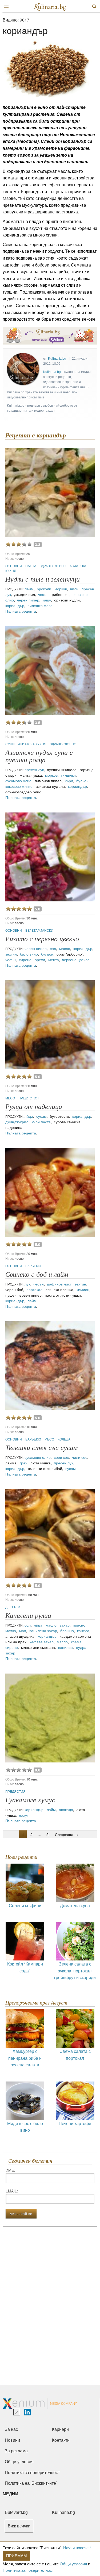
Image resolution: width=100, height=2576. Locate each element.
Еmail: (12, 2191)
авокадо (66, 1809)
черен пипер (28, 600)
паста (31, 566)
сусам (41, 1116)
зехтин (11, 954)
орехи (40, 960)
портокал (34, 1289)
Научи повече (76, 2547)
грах (23, 1463)
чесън (43, 594)
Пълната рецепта (21, 611)
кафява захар (42, 1642)
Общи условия (73, 2564)
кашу (47, 600)
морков (61, 589)
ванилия (65, 1647)
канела (83, 1631)
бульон (82, 781)
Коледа (64, 1439)
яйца (29, 1116)
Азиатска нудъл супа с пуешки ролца (39, 756)
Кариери (60, 2429)
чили (74, 589)
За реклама (16, 2451)
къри (69, 781)
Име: (10, 2170)
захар (65, 1625)
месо (11, 1098)
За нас (11, 2429)
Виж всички (19, 2526)
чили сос (80, 1457)
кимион (83, 1289)
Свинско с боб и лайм (37, 1274)
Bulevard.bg (16, 2512)
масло (65, 948)
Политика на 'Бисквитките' (31, 2483)
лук (27, 1284)
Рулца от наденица (34, 1107)
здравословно (53, 566)
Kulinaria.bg (57, 359)
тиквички (68, 775)
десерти (13, 1607)
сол (53, 948)
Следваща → (67, 1834)
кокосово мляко (19, 786)
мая (23, 1631)
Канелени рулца (28, 1616)
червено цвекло (76, 960)
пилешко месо (40, 605)
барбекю (33, 1266)
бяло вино (29, 954)
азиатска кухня (33, 744)
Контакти (61, 2440)
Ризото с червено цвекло (42, 939)
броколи (44, 589)
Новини (12, 2440)
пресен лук (34, 769)
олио (10, 600)
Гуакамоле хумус (30, 1800)
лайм (29, 589)
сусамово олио (18, 781)
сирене (25, 960)
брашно (67, 1631)
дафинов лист (59, 1284)
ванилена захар (43, 1631)
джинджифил (17, 1122)
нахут (24, 1815)
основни (14, 566)
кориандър (15, 605)
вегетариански (39, 930)
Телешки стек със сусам (42, 1448)
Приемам (17, 2555)
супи (10, 744)
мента (54, 960)
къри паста (41, 1122)
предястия (29, 1098)
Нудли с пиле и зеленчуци (43, 579)
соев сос (80, 594)
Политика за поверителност (28, 2570)
